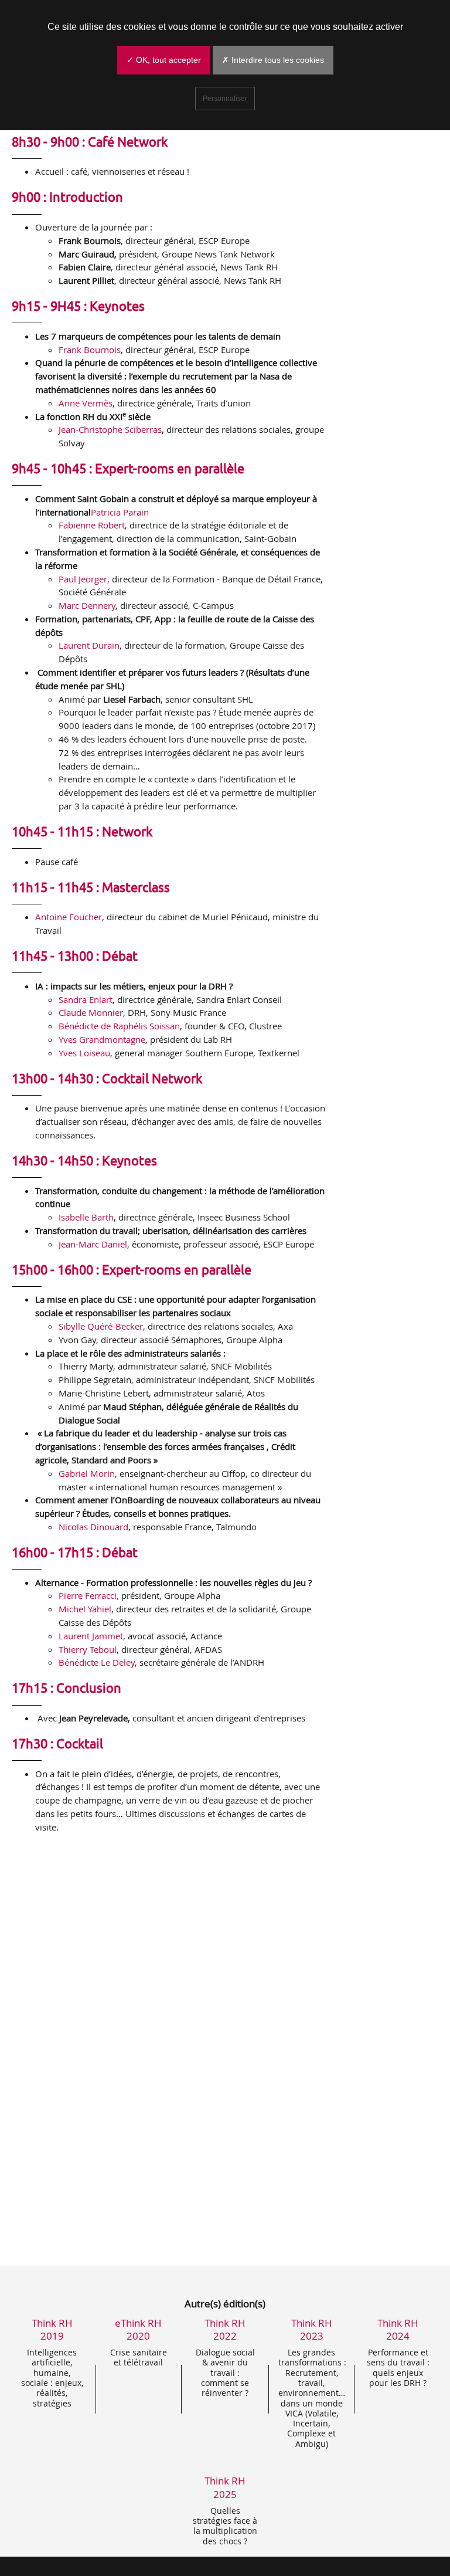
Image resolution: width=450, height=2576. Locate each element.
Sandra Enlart (86, 999)
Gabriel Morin (87, 1473)
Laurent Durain (89, 645)
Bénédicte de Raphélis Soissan (119, 1026)
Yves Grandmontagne (102, 1039)
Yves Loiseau (84, 1053)
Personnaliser (225, 99)
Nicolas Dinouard (93, 1527)
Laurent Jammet (91, 1636)
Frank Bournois (90, 350)
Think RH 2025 (225, 2487)
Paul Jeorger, (84, 579)
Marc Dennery (87, 605)
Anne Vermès (86, 403)
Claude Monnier (91, 1012)
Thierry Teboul (88, 1649)
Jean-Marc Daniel (93, 1244)
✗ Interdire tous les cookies (273, 60)
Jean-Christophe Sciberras (110, 429)
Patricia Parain (120, 512)
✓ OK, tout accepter (164, 60)
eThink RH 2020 (138, 2329)
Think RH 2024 (398, 2329)
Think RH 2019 (52, 2329)
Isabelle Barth (86, 1217)
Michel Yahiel (85, 1609)
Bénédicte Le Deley (97, 1662)
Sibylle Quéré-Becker (101, 1326)
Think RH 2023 (312, 2329)
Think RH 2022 (225, 2329)
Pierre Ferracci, (89, 1595)
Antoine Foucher (69, 917)
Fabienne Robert (92, 525)
